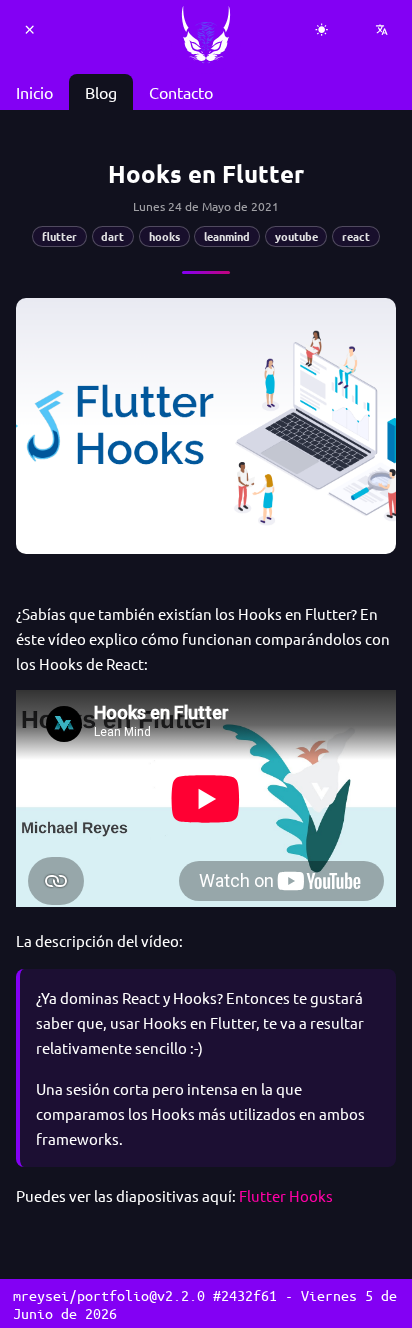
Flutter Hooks (286, 1195)
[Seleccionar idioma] (382, 30)
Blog (101, 92)
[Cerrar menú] (30, 30)
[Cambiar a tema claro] (322, 30)
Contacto (181, 92)
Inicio (34, 92)
